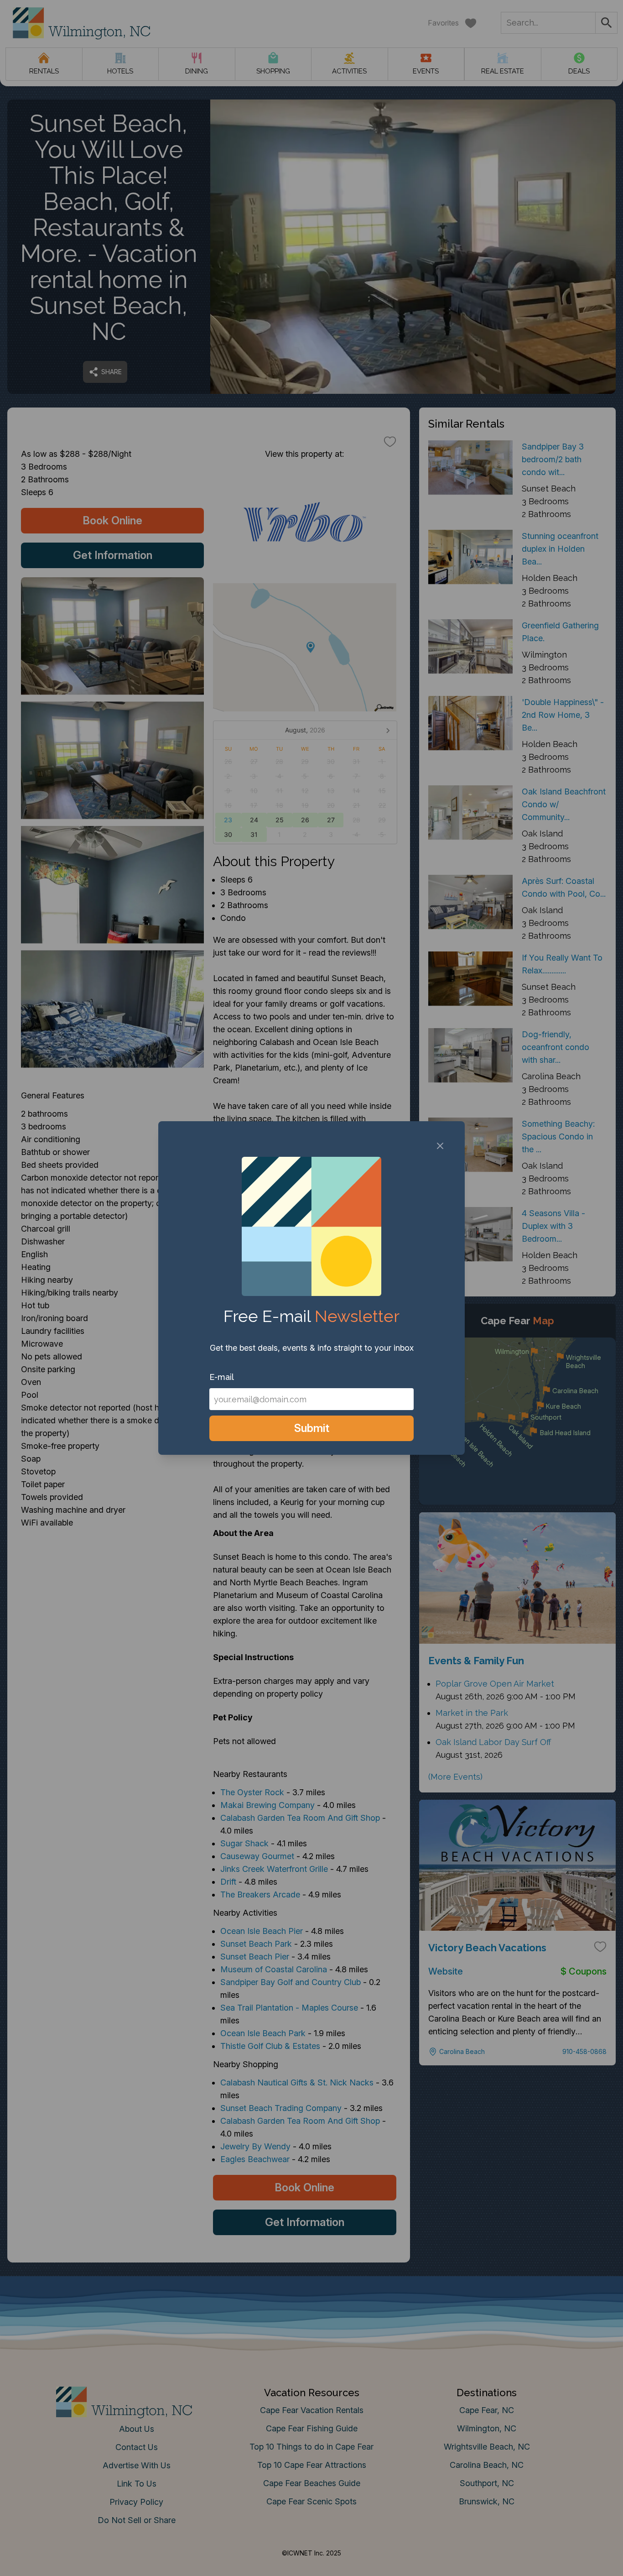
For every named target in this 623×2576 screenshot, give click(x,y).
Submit (312, 1428)
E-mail (222, 1377)
